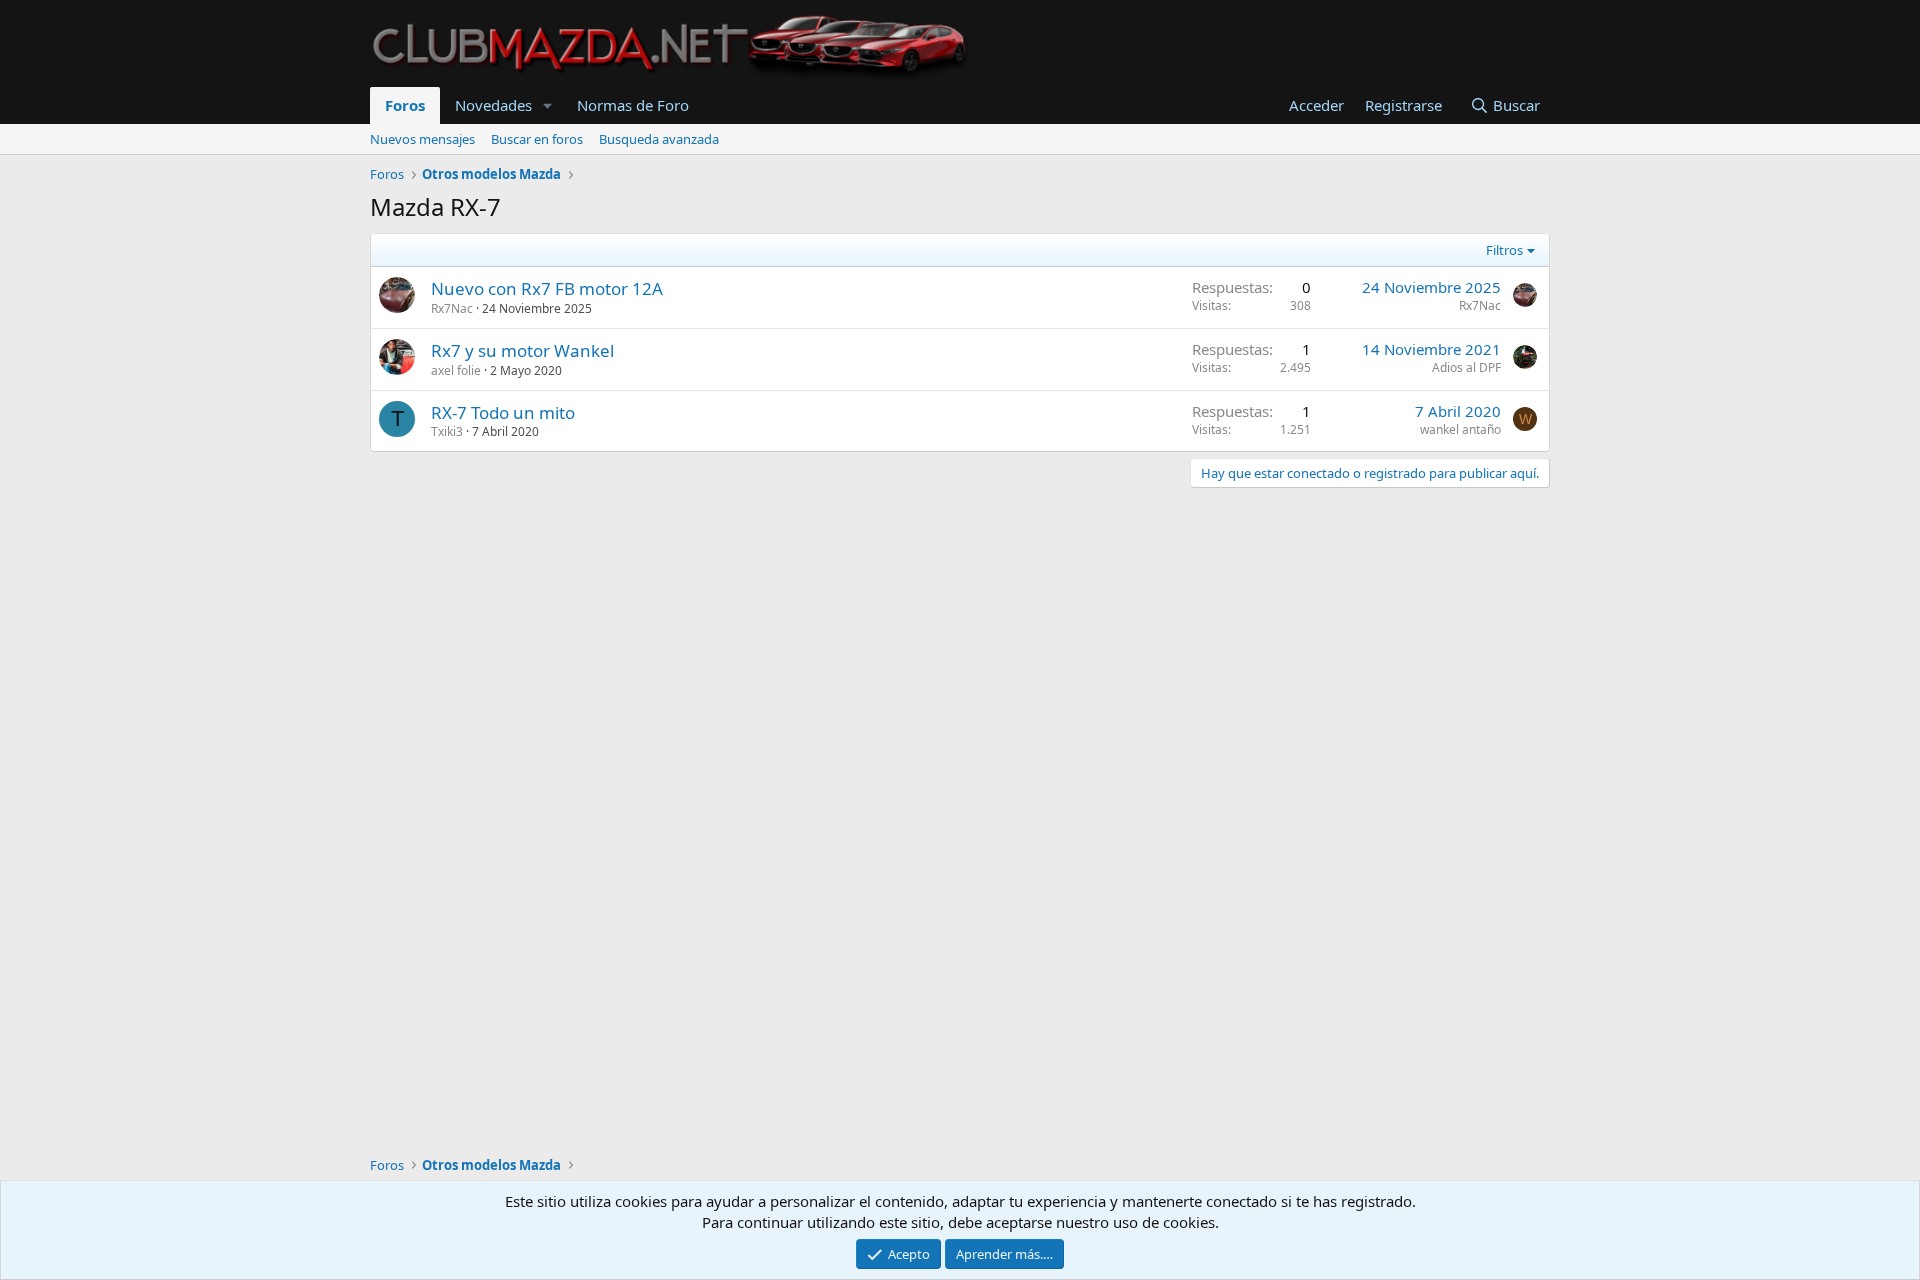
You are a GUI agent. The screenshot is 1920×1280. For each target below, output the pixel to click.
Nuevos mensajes (422, 139)
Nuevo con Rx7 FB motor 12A (547, 288)
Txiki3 (447, 431)
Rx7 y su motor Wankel (522, 350)
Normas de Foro (633, 105)
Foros (405, 105)
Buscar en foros (537, 139)
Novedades (493, 105)
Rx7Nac (452, 308)
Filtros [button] (1504, 250)
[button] (548, 105)
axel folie (456, 370)
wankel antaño (1460, 429)
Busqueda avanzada (659, 139)
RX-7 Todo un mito (503, 412)
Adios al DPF (1466, 367)
